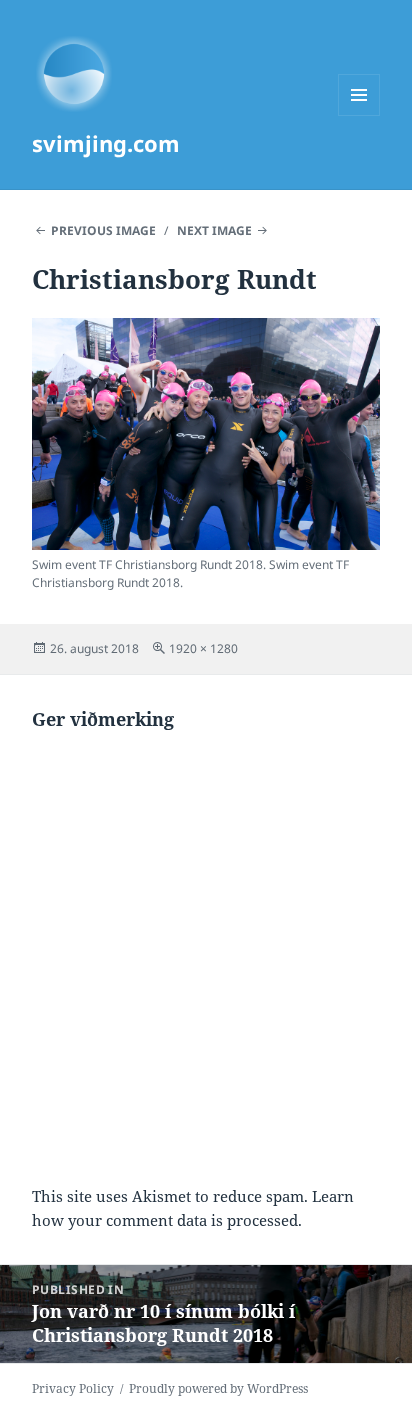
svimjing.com (106, 143)
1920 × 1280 (203, 648)
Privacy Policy (73, 1388)
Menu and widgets (359, 115)
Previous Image (103, 230)
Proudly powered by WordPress (218, 1388)
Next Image (214, 230)
